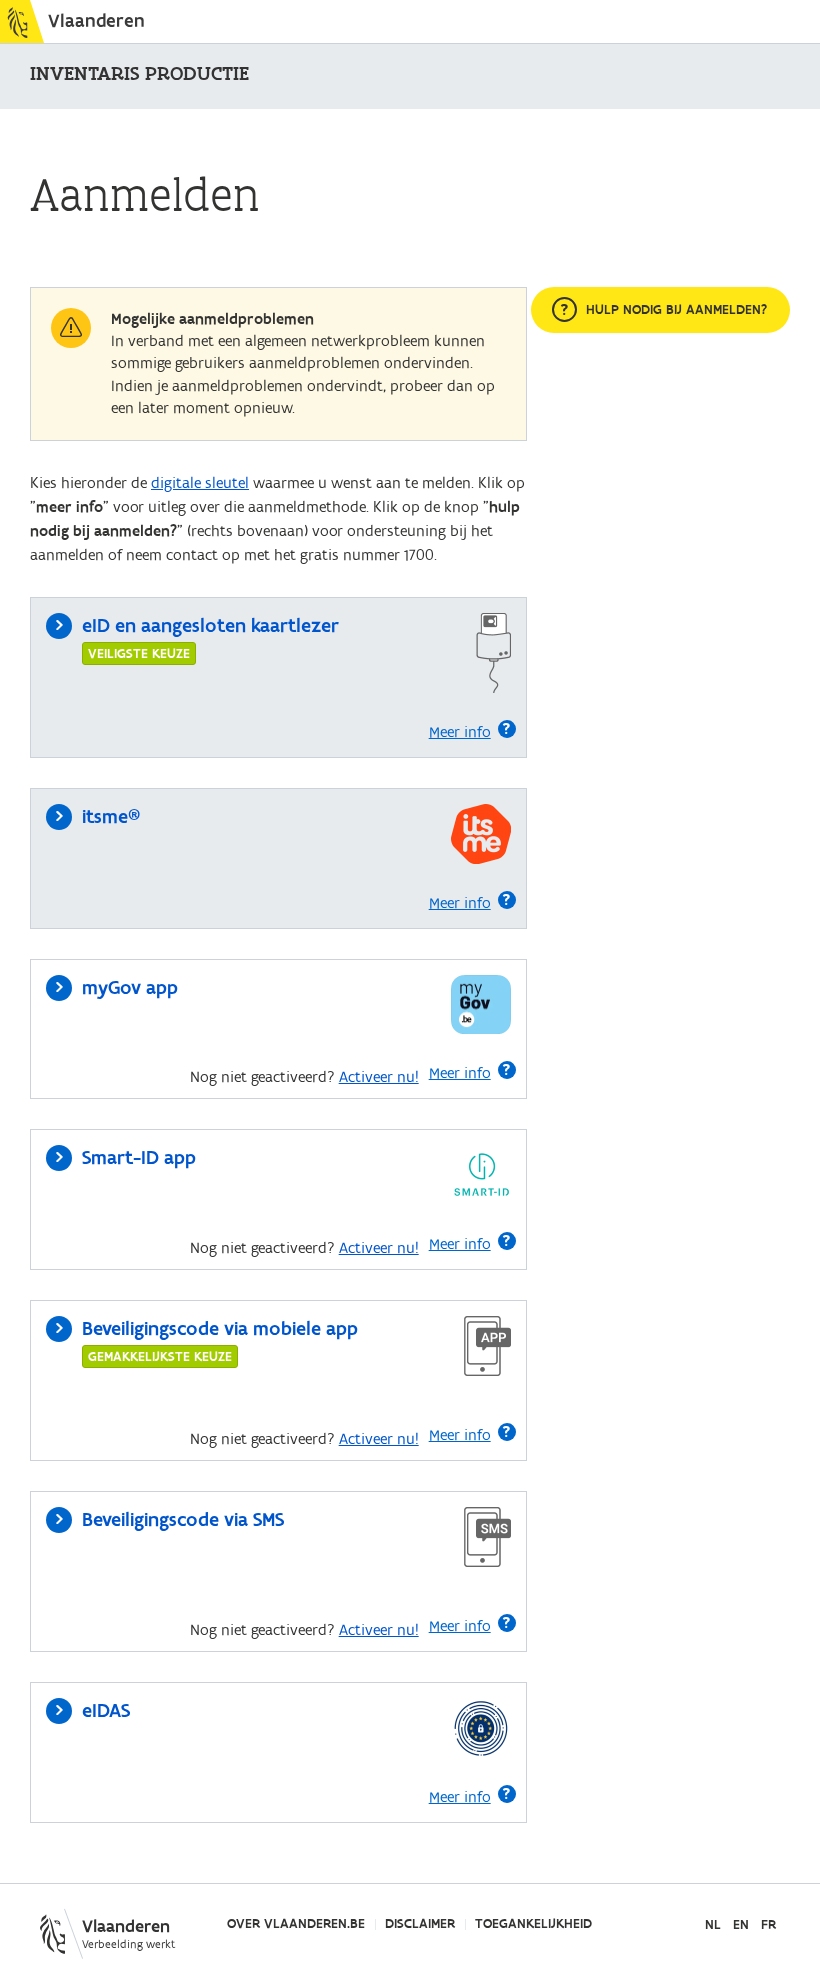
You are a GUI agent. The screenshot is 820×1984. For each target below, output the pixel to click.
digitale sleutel (200, 483)
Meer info (460, 732)
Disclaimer (420, 1924)
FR (768, 1925)
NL (713, 1925)
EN (741, 1925)
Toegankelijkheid (533, 1924)
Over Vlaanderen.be (296, 1924)
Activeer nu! (379, 1077)
